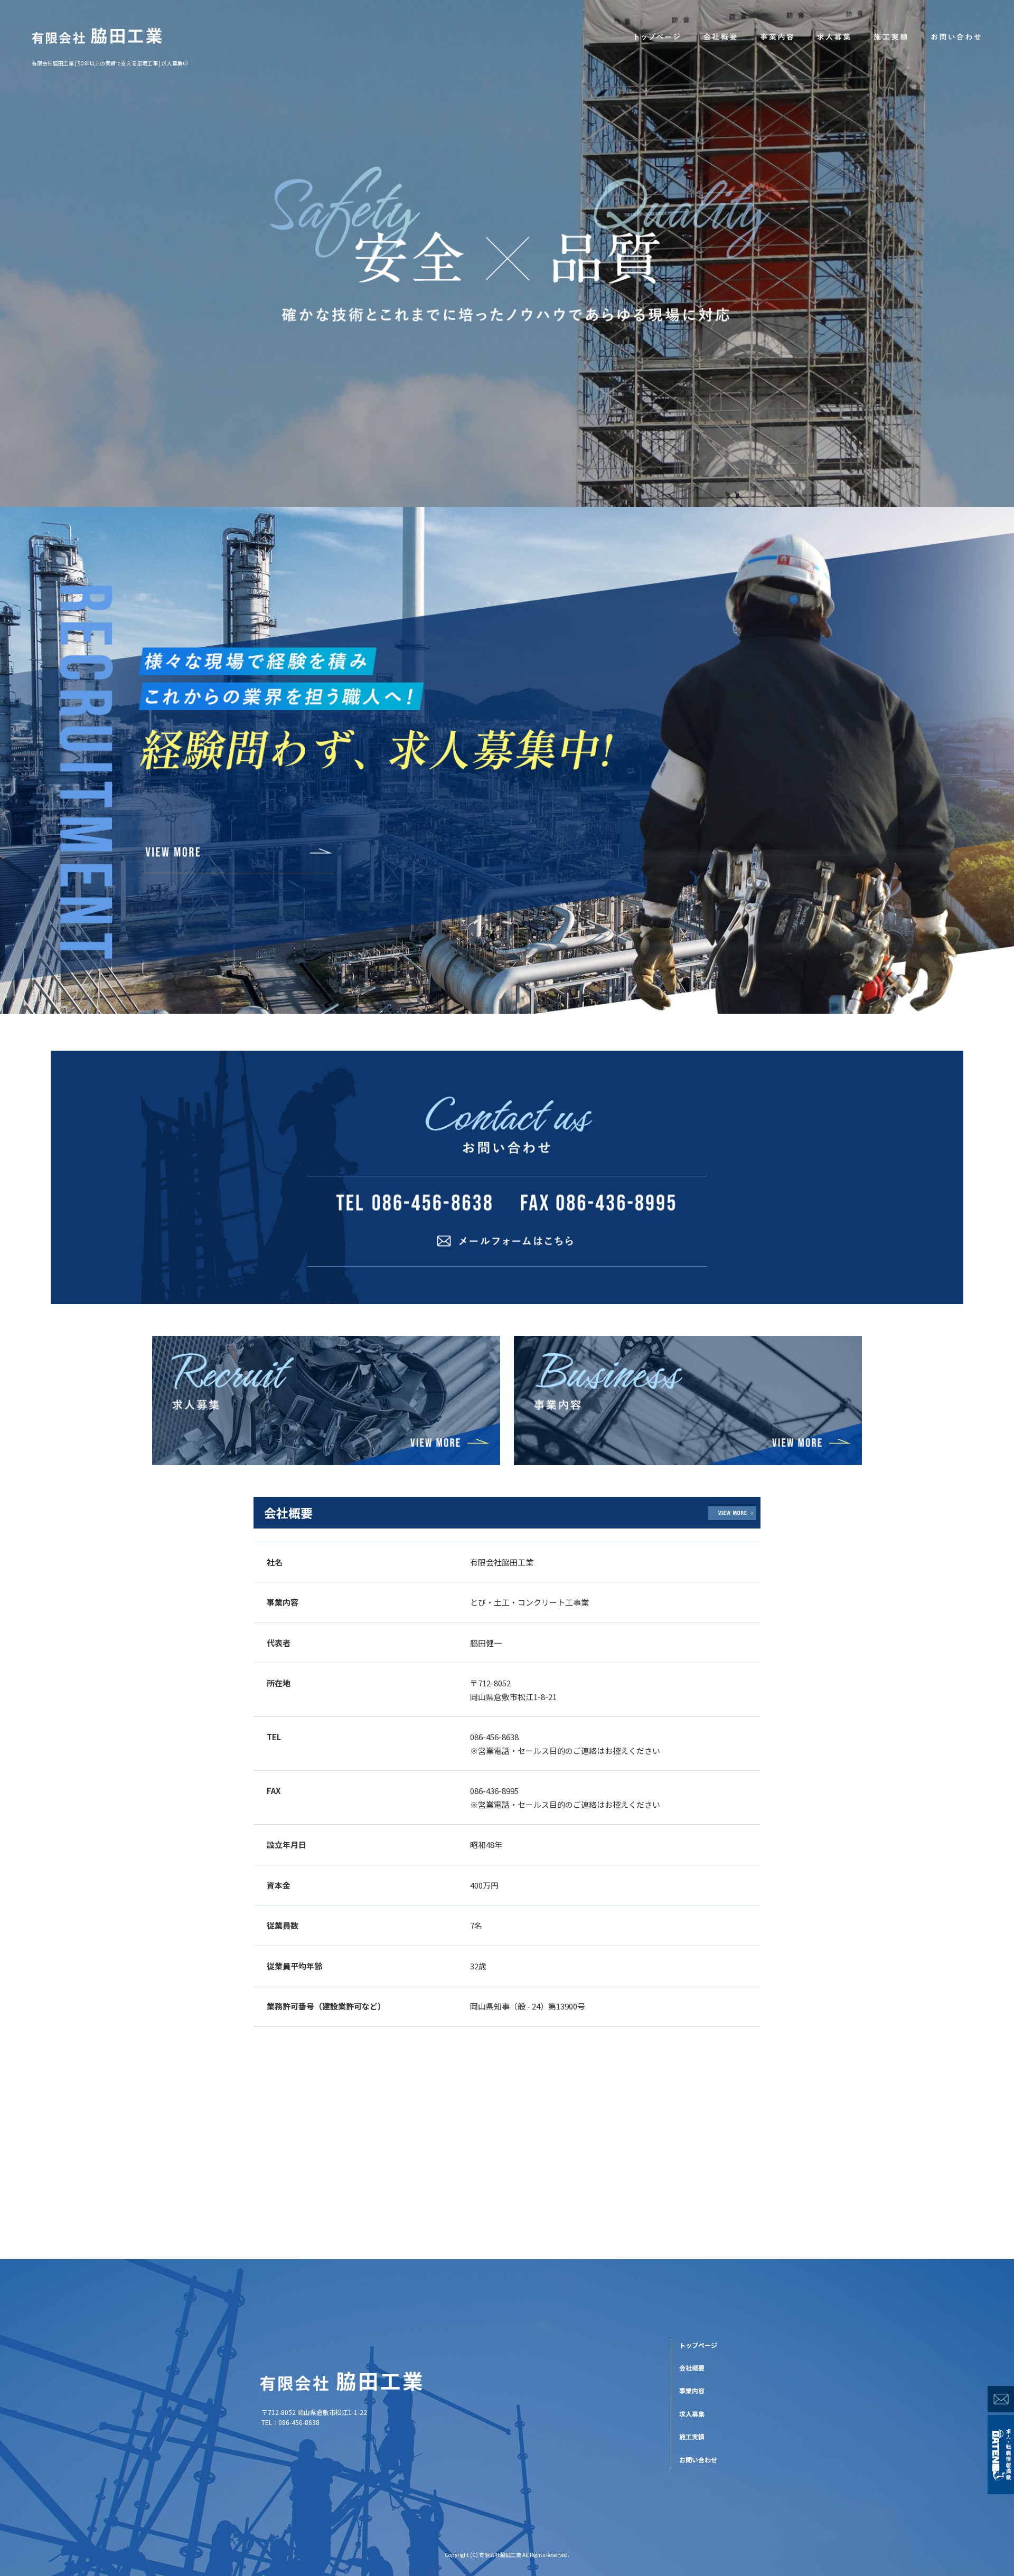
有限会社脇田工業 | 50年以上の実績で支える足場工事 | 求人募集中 (110, 63)
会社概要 (719, 37)
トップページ (657, 37)
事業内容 (776, 37)
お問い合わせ (956, 37)
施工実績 (890, 37)
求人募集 (833, 37)
